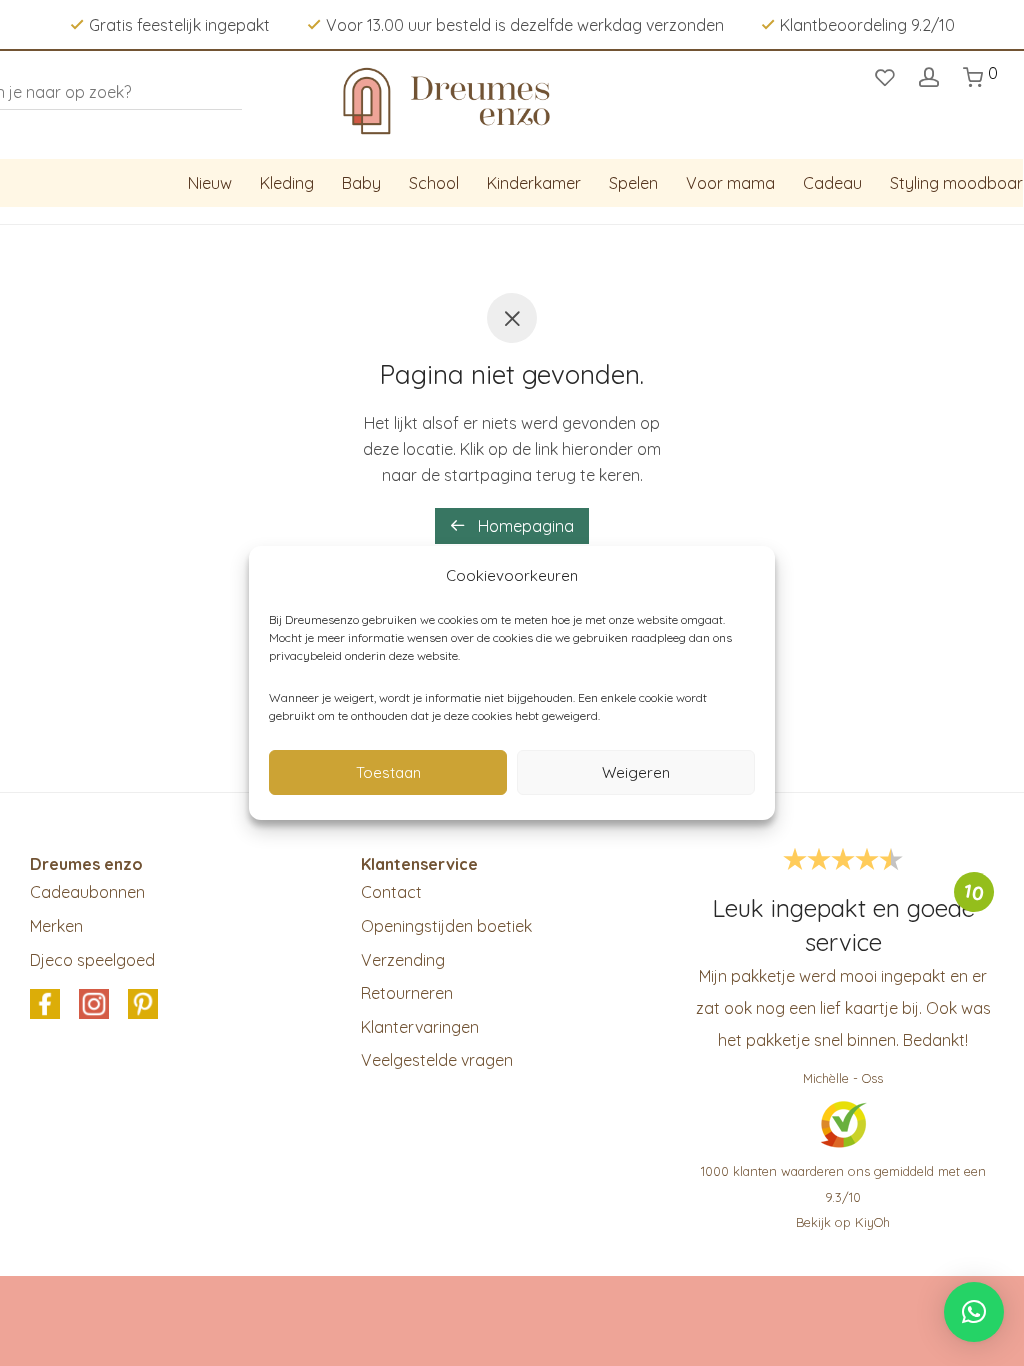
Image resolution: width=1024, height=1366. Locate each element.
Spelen (633, 183)
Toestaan (388, 772)
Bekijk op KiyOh (843, 1222)
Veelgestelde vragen (437, 1060)
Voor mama (730, 183)
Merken (56, 926)
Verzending (403, 960)
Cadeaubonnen (87, 892)
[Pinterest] (143, 1006)
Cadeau (832, 183)
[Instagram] (94, 1006)
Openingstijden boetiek (446, 926)
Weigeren (636, 772)
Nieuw (210, 183)
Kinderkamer (534, 183)
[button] (974, 1312)
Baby (361, 183)
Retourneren (407, 993)
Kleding (287, 183)
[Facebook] (45, 1006)
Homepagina (524, 526)
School (434, 183)
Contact (391, 892)
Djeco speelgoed (92, 960)
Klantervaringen (420, 1027)
